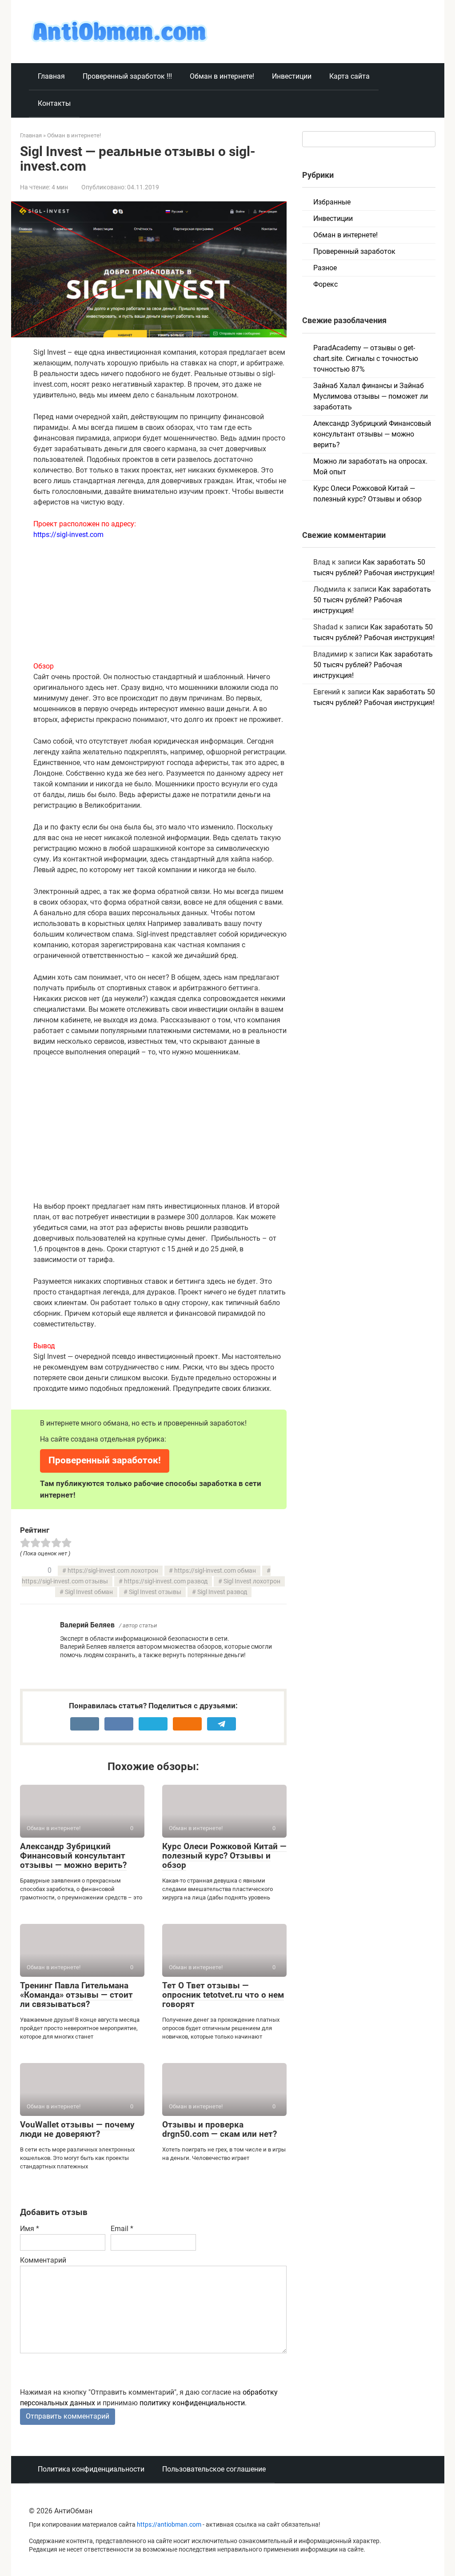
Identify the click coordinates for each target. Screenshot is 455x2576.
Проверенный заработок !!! (127, 76)
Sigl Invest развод (222, 1592)
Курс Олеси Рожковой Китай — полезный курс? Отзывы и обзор (224, 1856)
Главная (51, 76)
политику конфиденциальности (192, 2403)
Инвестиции (292, 76)
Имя (30, 2229)
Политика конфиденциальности (91, 2469)
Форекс (325, 284)
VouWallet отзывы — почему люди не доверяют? (77, 2129)
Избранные (332, 202)
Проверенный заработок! (105, 1460)
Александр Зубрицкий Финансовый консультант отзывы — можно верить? (73, 1856)
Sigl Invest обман (89, 1592)
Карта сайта (349, 76)
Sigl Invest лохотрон (252, 1581)
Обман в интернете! (222, 76)
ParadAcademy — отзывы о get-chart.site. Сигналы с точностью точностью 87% (366, 359)
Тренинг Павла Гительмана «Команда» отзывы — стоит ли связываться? (76, 1995)
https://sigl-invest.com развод (166, 1581)
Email (122, 2229)
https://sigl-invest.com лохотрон (113, 1571)
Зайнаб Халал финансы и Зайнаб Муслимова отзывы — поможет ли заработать (371, 396)
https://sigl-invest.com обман (215, 1571)
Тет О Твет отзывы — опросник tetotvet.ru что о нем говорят (223, 1995)
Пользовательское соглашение (214, 2469)
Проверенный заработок (354, 251)
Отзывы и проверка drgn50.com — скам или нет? (220, 2129)
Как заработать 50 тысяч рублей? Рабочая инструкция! (372, 600)
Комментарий (43, 2260)
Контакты (54, 103)
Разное (325, 268)
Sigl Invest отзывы (155, 1592)
